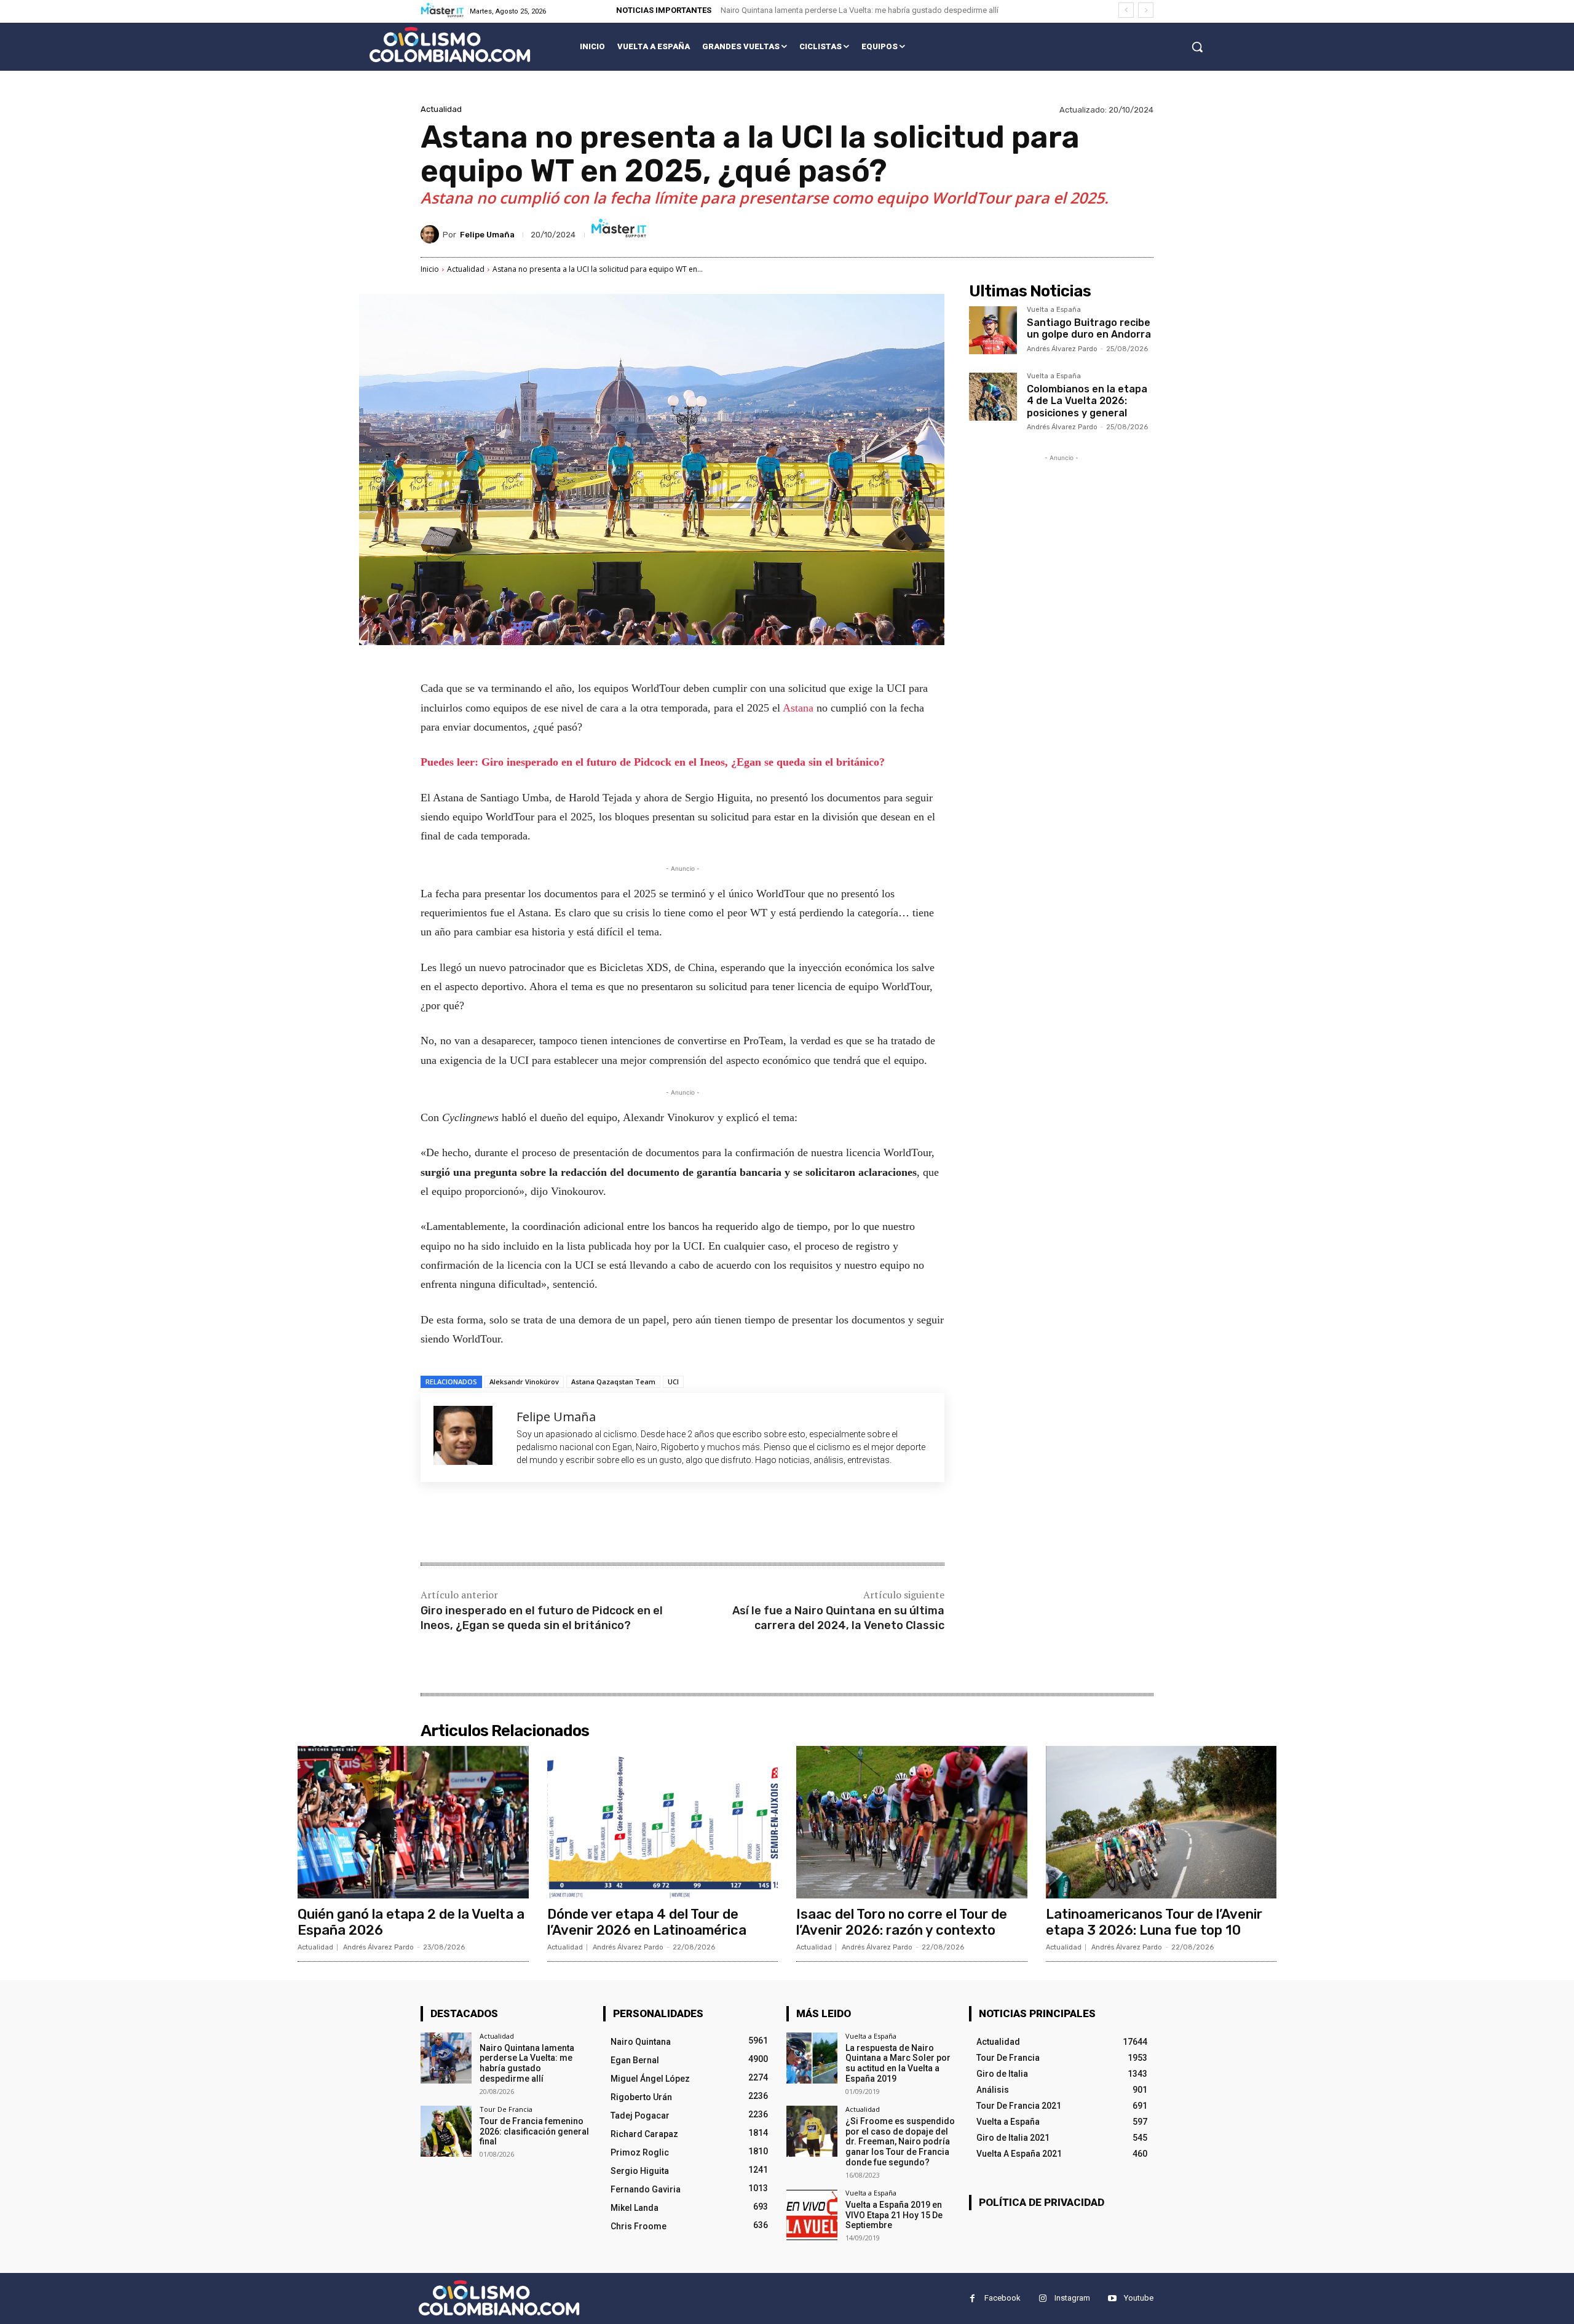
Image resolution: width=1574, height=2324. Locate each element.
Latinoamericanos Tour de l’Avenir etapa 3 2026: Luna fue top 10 (1154, 1922)
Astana (800, 708)
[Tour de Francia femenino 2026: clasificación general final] (446, 2131)
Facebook (1003, 2298)
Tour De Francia (506, 2109)
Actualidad (441, 109)
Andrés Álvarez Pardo (1062, 349)
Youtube (1139, 2298)
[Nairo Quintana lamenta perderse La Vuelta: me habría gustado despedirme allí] (446, 2058)
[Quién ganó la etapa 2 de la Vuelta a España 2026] (413, 1822)
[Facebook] (509, 1524)
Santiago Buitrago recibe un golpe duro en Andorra (1089, 328)
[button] (1197, 47)
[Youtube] (1112, 2298)
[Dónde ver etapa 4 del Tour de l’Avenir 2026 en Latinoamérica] (663, 1822)
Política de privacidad (1042, 2202)
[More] (623, 1524)
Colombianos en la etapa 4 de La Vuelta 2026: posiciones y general (1087, 401)
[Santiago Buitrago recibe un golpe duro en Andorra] (993, 330)
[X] (537, 1524)
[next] (1146, 10)
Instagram (1072, 2298)
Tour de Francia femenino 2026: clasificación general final (534, 2132)
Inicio (430, 269)
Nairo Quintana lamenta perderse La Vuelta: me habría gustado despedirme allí (860, 10)
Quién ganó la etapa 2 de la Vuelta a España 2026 (411, 1922)
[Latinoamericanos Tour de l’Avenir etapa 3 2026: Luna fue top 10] (1161, 1822)
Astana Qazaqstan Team (613, 1382)
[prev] (1126, 10)
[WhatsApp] (594, 1524)
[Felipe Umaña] (432, 234)
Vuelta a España (1054, 310)
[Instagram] (1042, 2298)
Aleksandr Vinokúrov (524, 1382)
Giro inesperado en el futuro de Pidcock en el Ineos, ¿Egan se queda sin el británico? (542, 1618)
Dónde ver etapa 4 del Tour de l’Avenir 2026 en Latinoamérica (647, 1922)
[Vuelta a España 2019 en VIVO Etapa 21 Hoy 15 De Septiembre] (812, 2215)
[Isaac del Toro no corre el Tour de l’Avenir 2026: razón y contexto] (912, 1822)
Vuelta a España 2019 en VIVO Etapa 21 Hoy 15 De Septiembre (894, 2215)
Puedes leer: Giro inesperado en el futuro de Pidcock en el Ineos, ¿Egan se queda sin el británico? (653, 762)
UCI (673, 1382)
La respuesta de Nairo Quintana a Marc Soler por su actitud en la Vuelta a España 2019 (898, 2063)
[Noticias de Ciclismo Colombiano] (450, 45)
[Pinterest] (566, 1524)
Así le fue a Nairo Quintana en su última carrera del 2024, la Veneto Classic (838, 1618)
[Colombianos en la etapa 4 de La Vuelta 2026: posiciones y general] (993, 397)
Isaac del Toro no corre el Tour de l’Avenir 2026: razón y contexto (902, 1922)
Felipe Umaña (487, 235)
